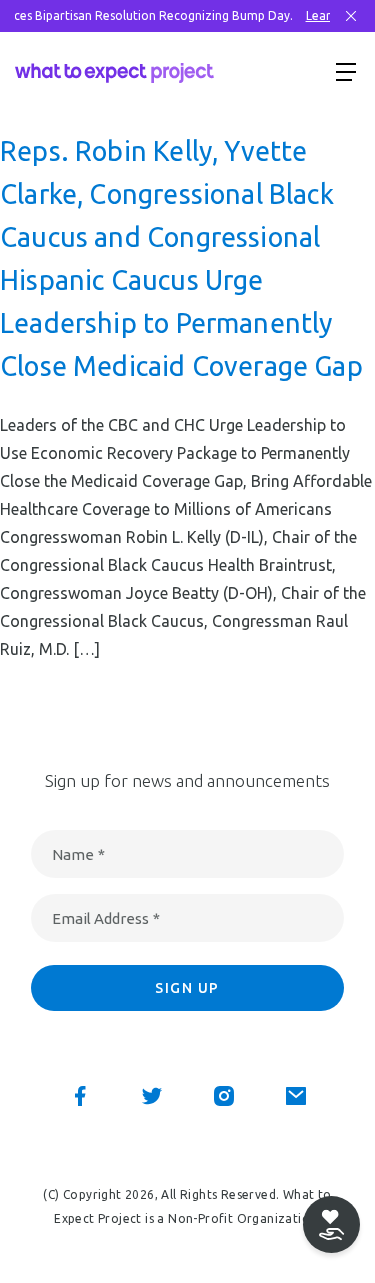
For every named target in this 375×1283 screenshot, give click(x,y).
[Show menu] (346, 71)
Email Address (106, 918)
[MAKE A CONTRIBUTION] (331, 1224)
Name (78, 854)
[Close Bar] (351, 16)
